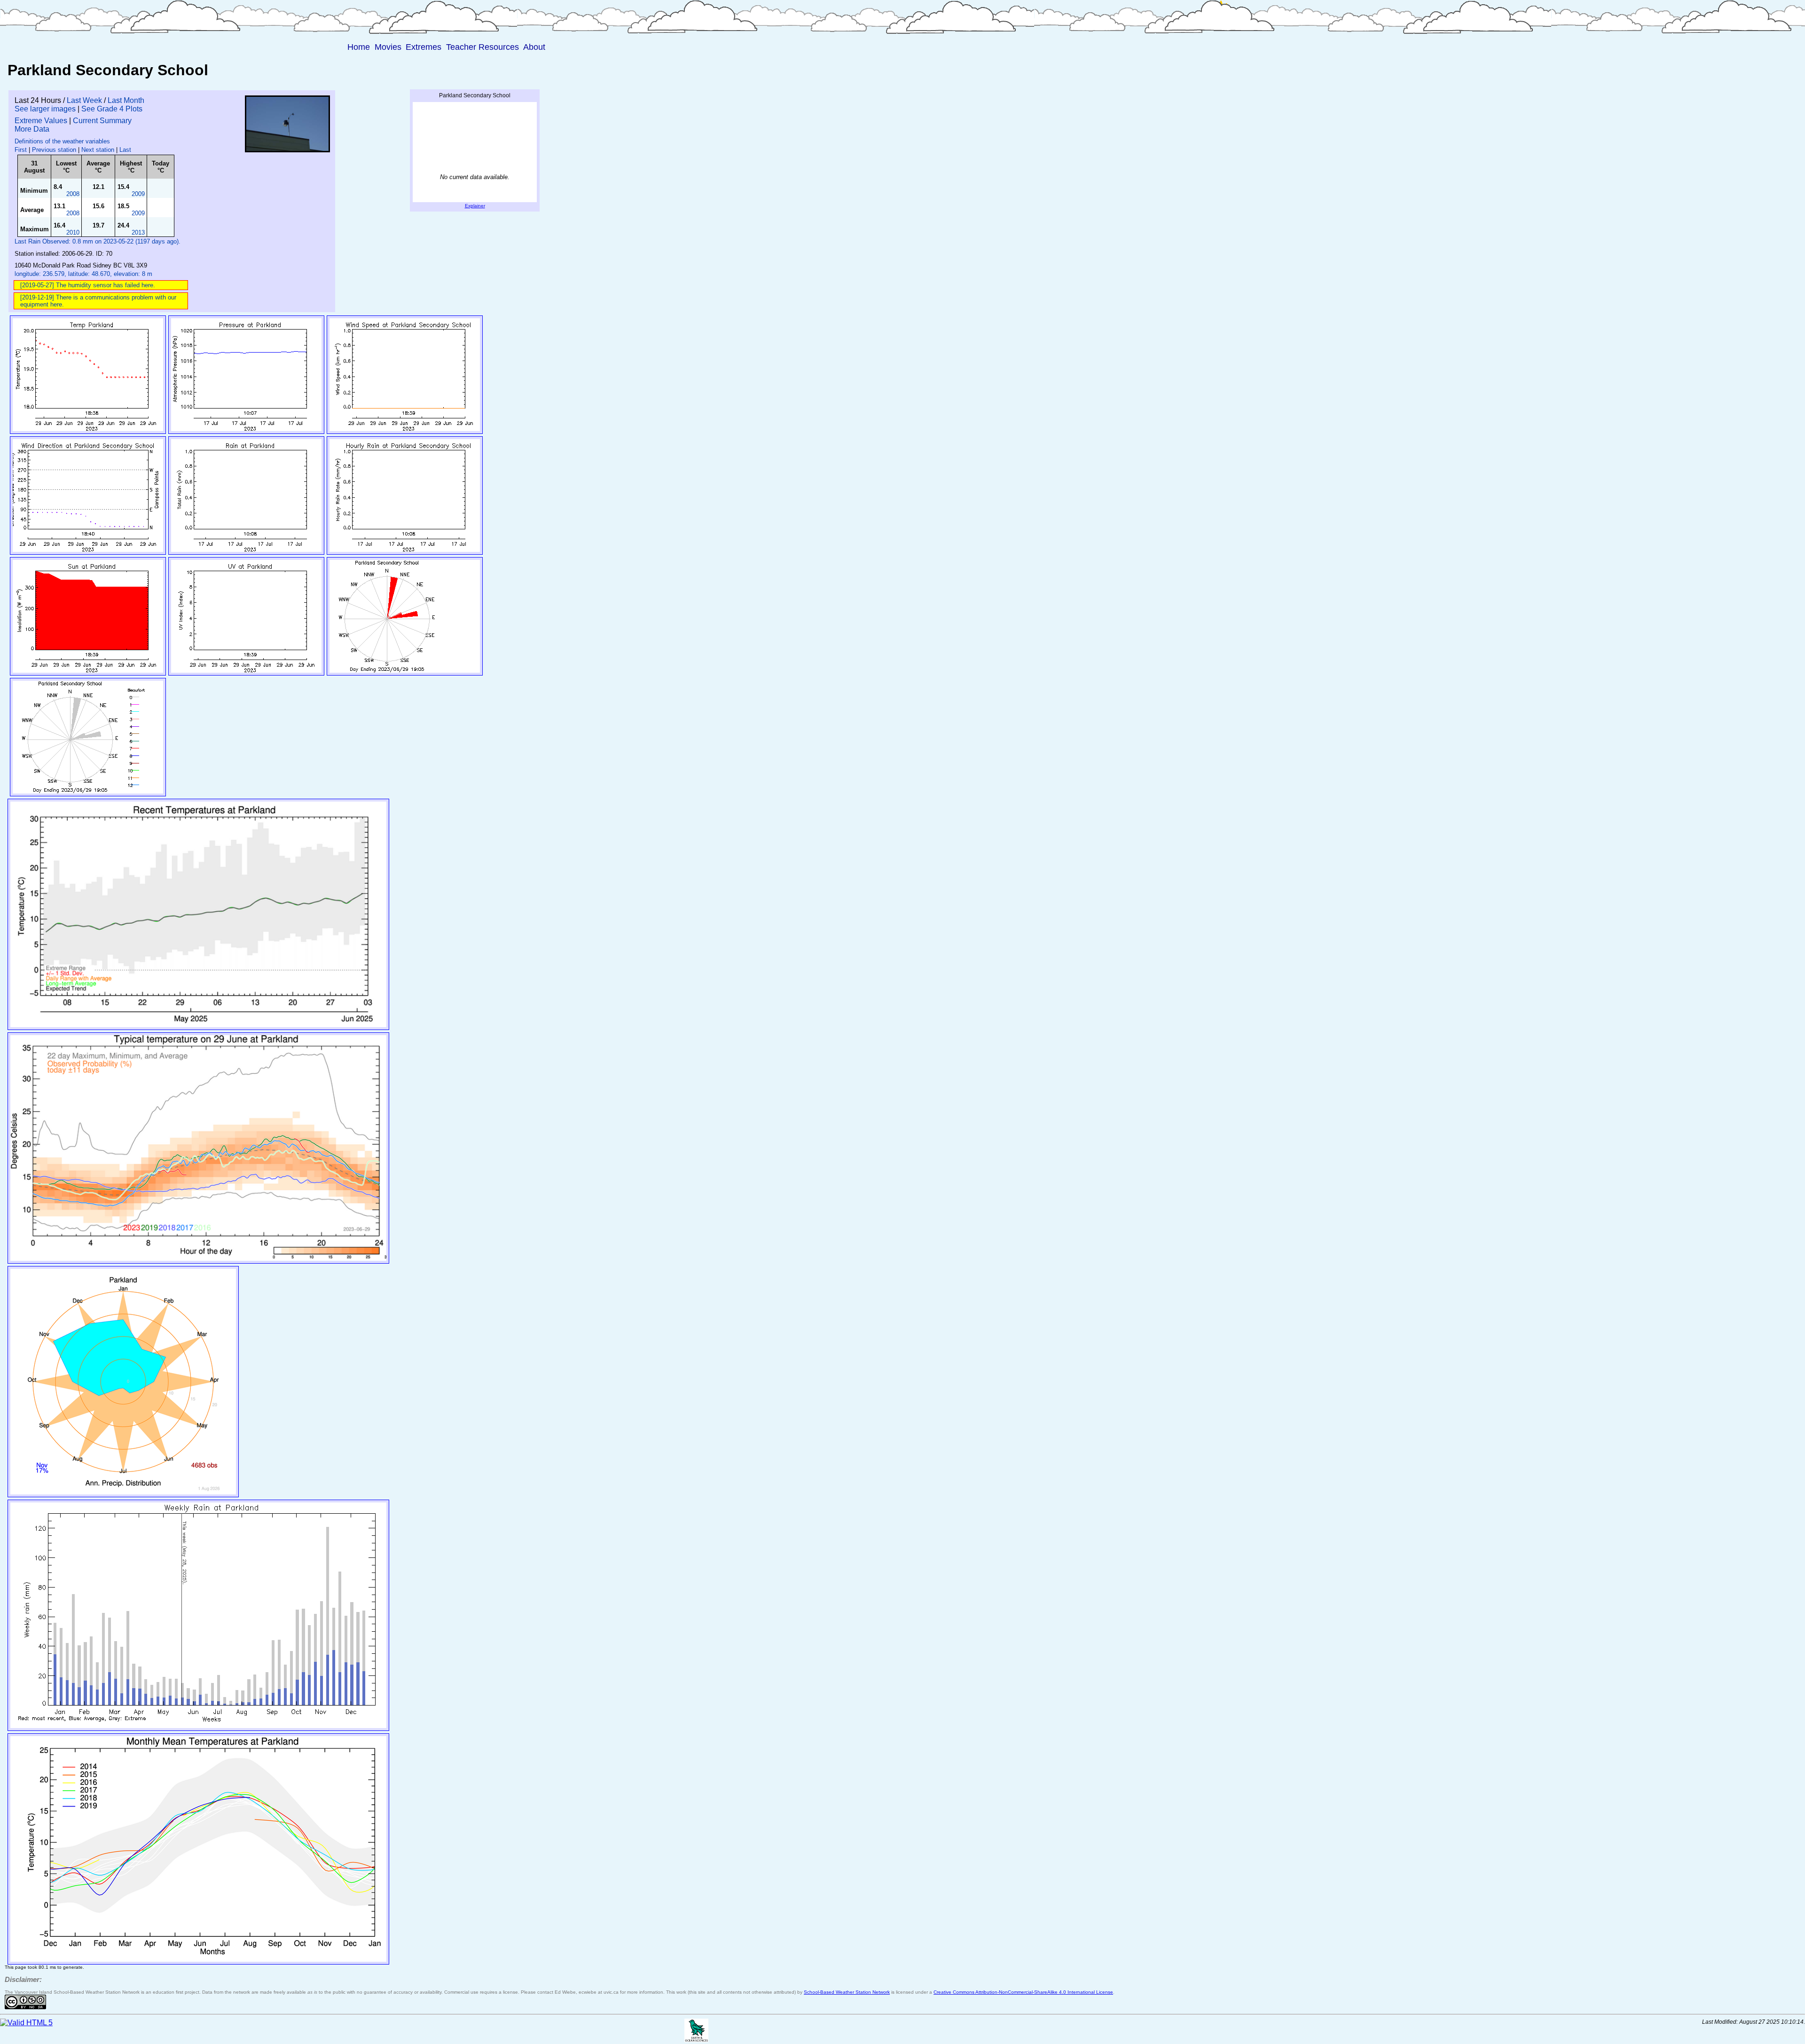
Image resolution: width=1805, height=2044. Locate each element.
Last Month (126, 100)
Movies (388, 47)
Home (359, 47)
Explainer (475, 206)
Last (125, 150)
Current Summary (102, 121)
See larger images (45, 109)
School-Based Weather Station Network (847, 1992)
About (534, 47)
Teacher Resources (483, 47)
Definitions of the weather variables (62, 141)
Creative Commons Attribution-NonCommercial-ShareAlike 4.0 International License (1023, 1992)
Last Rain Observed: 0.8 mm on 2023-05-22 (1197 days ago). (98, 241)
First (21, 150)
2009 (138, 194)
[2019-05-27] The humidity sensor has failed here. (88, 285)
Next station (98, 150)
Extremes (424, 47)
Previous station (54, 150)
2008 (73, 194)
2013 (138, 232)
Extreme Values (41, 121)
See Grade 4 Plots (112, 109)
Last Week (84, 100)
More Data (32, 129)
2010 (73, 232)
